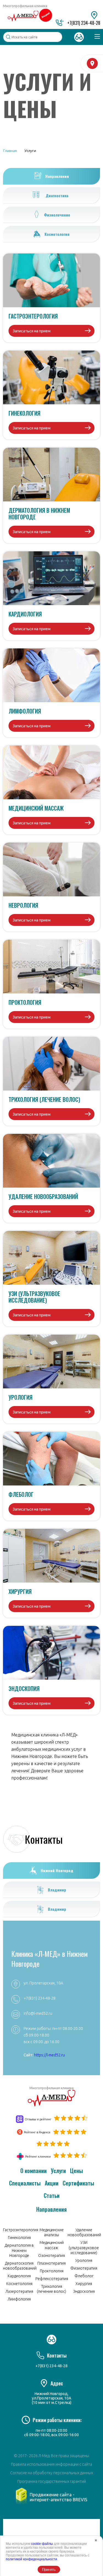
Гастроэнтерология (21, 2230)
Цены (76, 2171)
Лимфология (19, 2299)
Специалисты (25, 2183)
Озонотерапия (51, 2256)
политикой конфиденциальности (31, 2559)
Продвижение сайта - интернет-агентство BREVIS (59, 2497)
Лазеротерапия (19, 2291)
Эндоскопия (84, 2291)
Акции (52, 2183)
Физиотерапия (84, 2268)
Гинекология (19, 2238)
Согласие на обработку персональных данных (52, 2473)
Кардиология (19, 2276)
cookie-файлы (42, 2544)
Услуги (58, 2171)
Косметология (19, 2284)
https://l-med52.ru (49, 2055)
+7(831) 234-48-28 (84, 23)
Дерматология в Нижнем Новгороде (19, 2250)
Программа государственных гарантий (52, 2481)
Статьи (52, 2195)
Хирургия (84, 2284)
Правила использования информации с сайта (51, 2464)
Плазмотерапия (51, 2263)
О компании (34, 2171)
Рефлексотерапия (52, 2279)
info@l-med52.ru (38, 2013)
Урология (84, 2260)
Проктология (52, 2271)
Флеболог (84, 2276)
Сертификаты (78, 2183)
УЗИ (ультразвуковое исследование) (84, 2248)
